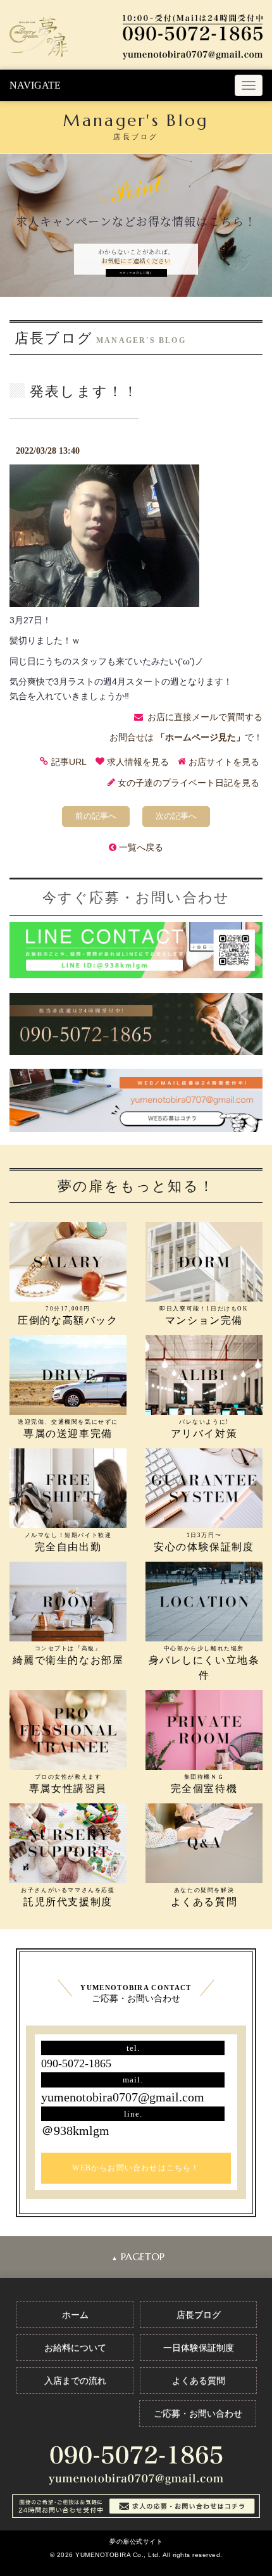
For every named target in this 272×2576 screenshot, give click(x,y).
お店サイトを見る (224, 762)
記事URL (69, 762)
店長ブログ (199, 2315)
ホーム (75, 2315)
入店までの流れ (75, 2380)
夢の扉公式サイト (136, 2542)
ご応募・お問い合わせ (198, 2413)
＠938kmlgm (75, 2131)
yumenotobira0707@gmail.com (123, 2097)
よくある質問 (199, 2380)
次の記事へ (176, 816)
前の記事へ (96, 816)
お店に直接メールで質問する (205, 717)
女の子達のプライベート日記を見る (189, 783)
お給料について (75, 2348)
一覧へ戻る (141, 847)
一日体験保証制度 (199, 2348)
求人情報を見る (138, 762)
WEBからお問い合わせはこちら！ (136, 2168)
